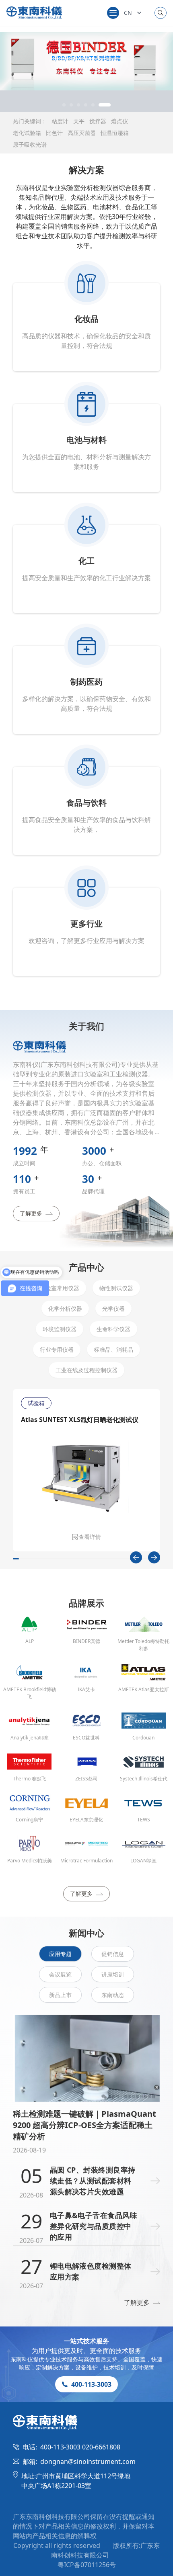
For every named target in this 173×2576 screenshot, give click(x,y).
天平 (79, 121)
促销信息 (113, 1954)
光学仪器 (113, 1308)
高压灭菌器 (82, 133)
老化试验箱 (27, 133)
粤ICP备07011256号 (87, 2565)
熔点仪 (119, 121)
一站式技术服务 (86, 2341)
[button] (68, 105)
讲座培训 (113, 1974)
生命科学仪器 (113, 1329)
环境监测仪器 (60, 1329)
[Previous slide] (136, 1557)
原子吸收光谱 (30, 144)
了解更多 (31, 1213)
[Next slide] (154, 1557)
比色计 (54, 133)
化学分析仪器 (65, 1308)
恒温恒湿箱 (115, 133)
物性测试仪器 (116, 1288)
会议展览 (60, 1974)
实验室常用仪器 (60, 1288)
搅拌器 (98, 121)
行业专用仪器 (57, 1349)
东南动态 (113, 1995)
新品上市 (60, 1995)
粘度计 (60, 121)
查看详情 (90, 1537)
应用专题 (60, 1954)
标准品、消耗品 (113, 1349)
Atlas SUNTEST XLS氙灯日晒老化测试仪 (80, 1420)
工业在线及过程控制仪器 (86, 1370)
